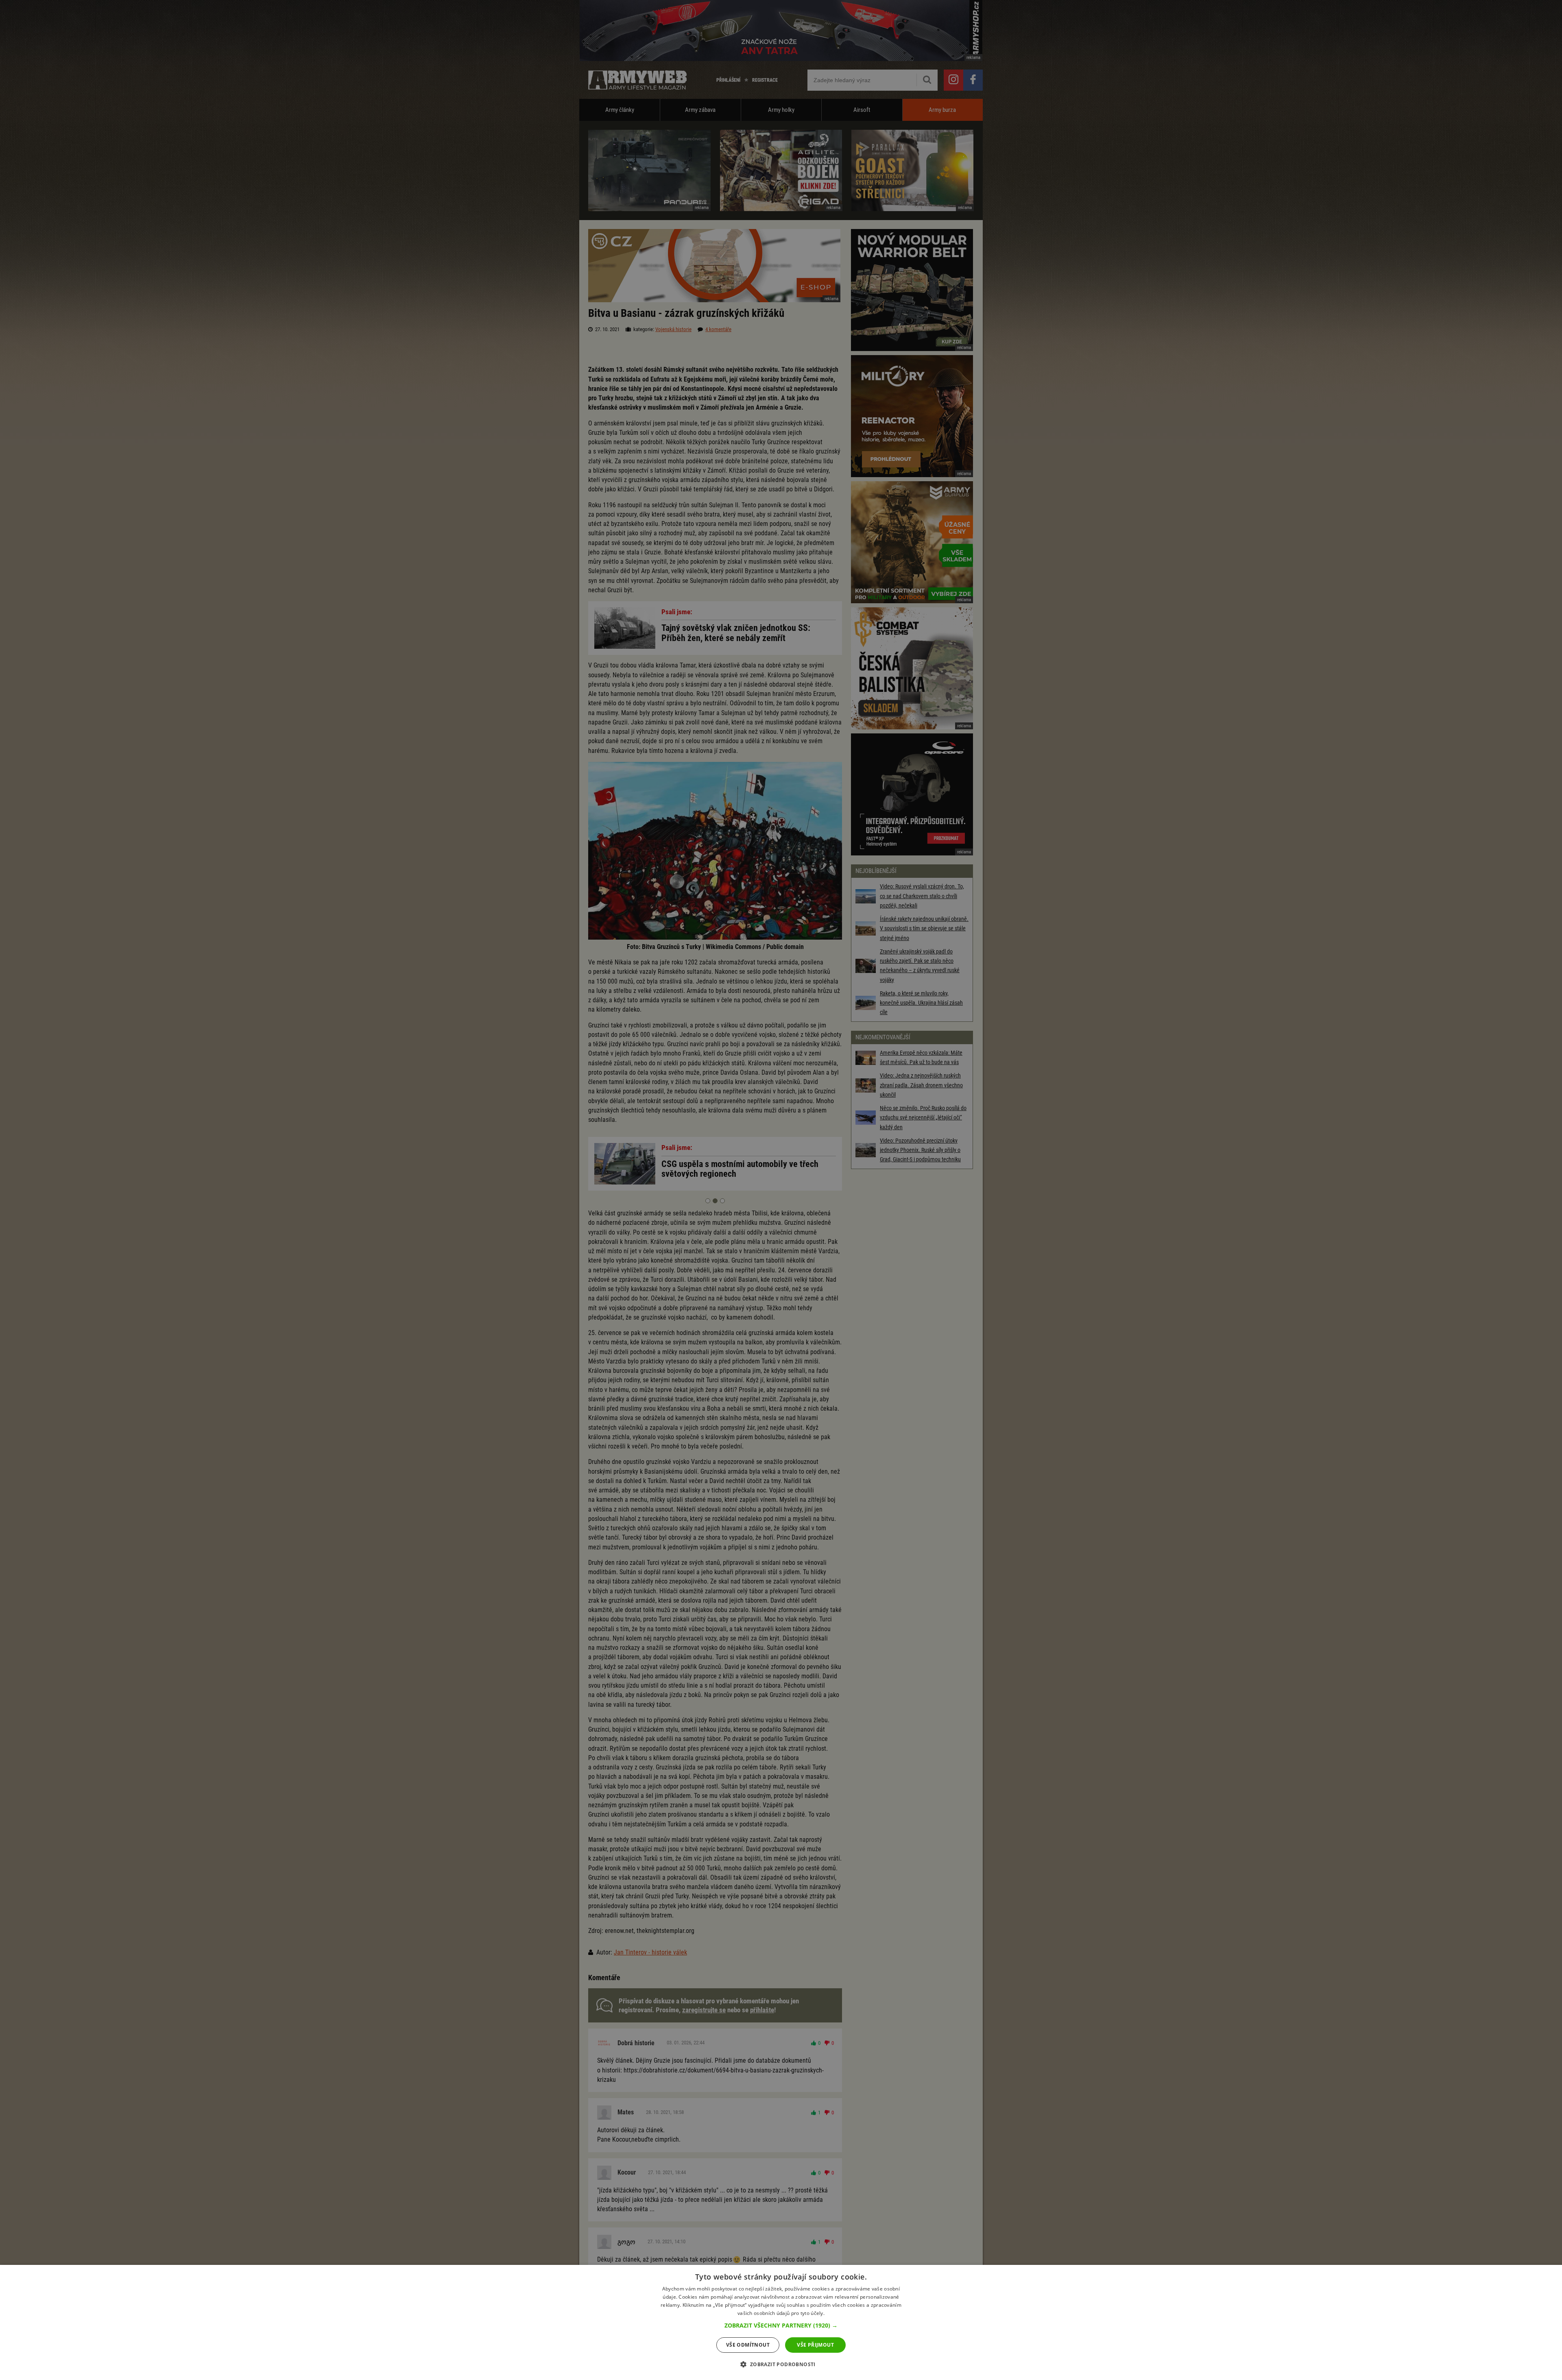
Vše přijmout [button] (815, 2345)
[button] (781, 2325)
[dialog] (781, 2322)
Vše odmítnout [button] (748, 2345)
